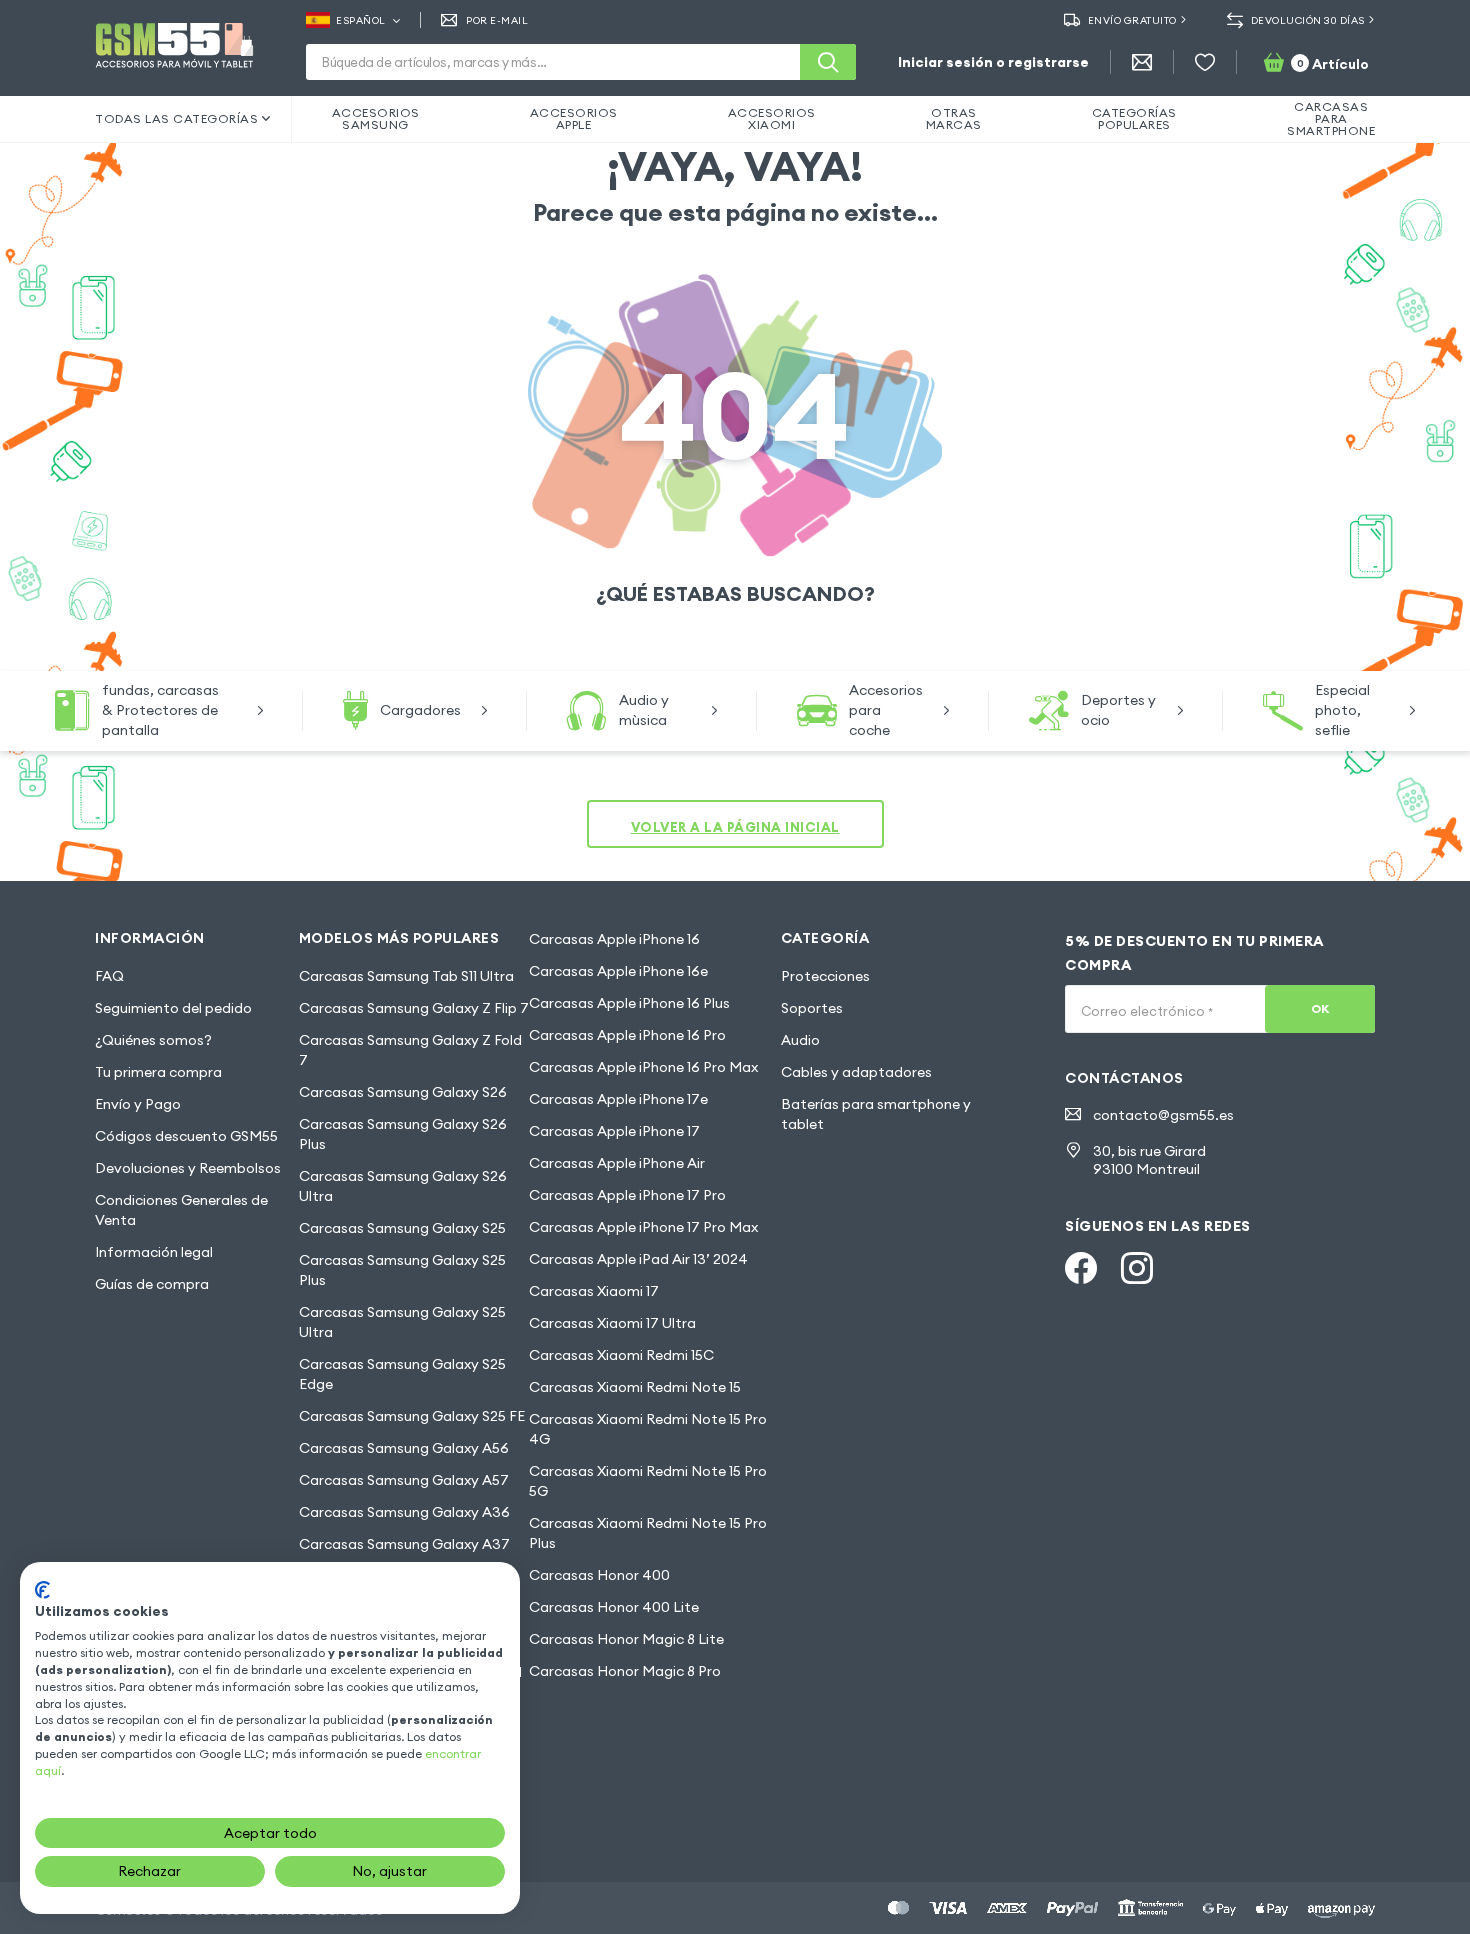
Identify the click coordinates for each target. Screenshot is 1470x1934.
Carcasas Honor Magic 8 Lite (626, 1639)
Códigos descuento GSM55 (186, 1136)
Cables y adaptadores (856, 1072)
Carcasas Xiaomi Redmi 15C (621, 1355)
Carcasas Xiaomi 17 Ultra (612, 1323)
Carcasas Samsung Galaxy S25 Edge (402, 1374)
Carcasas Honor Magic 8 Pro (625, 1671)
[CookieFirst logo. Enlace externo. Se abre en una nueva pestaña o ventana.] (42, 1590)
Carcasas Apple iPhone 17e (618, 1099)
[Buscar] (828, 62)
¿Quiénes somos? (153, 1040)
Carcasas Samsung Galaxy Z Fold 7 (410, 1050)
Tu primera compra (158, 1072)
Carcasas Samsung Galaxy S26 (403, 1092)
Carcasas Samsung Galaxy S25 (402, 1228)
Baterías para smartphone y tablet (876, 1114)
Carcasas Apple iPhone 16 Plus (629, 1003)
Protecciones (825, 976)
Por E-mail (497, 20)
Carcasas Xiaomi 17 (594, 1291)
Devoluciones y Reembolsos (188, 1168)
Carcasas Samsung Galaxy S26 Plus (403, 1134)
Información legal (154, 1252)
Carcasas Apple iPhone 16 (614, 939)
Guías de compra (152, 1284)
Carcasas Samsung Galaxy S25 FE (412, 1416)
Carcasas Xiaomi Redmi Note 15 (635, 1387)
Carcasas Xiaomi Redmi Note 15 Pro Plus (648, 1533)
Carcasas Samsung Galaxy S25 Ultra (402, 1322)
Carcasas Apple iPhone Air (617, 1163)
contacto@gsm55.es (1163, 1115)
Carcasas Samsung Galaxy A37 (404, 1544)
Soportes (812, 1008)
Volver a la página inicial (735, 827)
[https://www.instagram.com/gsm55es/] (1137, 1268)
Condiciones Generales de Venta (181, 1210)
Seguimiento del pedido (173, 1008)
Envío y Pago (138, 1104)
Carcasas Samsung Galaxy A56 (404, 1448)
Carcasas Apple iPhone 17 (614, 1131)
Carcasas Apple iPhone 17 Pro (627, 1195)
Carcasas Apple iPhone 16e (618, 971)
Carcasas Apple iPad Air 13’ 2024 (638, 1259)
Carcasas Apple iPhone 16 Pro (627, 1035)
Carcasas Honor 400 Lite (614, 1607)
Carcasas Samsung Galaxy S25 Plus (402, 1270)
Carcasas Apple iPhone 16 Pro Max (643, 1067)
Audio (800, 1040)
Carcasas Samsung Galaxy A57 (404, 1480)
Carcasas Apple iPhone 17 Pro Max (643, 1227)
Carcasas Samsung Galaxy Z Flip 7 (414, 1008)
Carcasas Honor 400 (599, 1575)
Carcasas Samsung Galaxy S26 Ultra (403, 1186)
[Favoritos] (1205, 62)
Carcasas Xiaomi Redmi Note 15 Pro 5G (648, 1481)
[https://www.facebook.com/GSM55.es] (1081, 1268)
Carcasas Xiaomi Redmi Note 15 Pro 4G (648, 1429)
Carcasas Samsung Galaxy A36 (404, 1512)
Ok (1320, 1008)
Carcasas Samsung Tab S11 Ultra (406, 976)
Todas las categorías (176, 118)
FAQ (109, 976)
